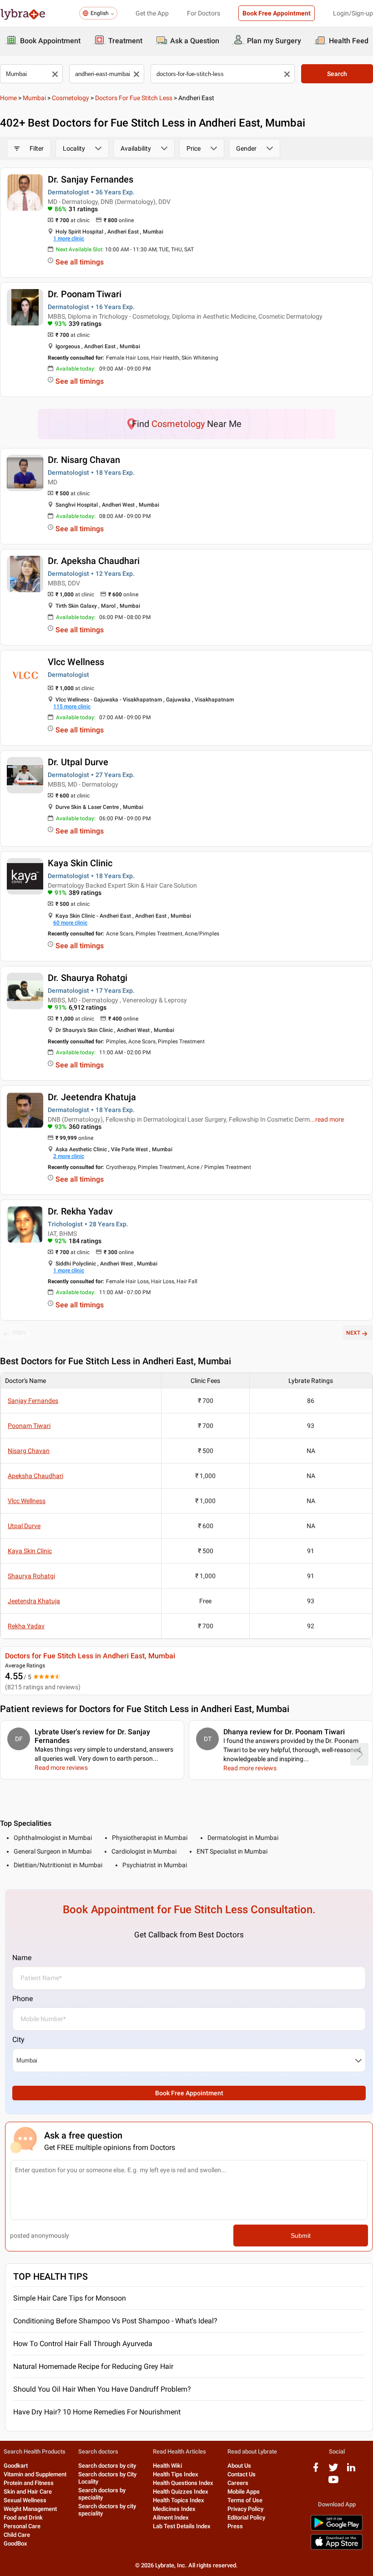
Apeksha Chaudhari (35, 1476)
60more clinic (70, 923)
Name (22, 1958)
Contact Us (242, 2474)
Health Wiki (167, 2466)
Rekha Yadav (26, 1626)
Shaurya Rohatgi (31, 1576)
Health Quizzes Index (181, 2492)
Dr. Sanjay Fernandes (91, 179)
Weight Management (30, 2509)
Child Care (17, 2535)
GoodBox (15, 2543)
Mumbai (34, 98)
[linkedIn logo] (351, 2471)
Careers (238, 2483)
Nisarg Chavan (29, 1451)
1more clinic (69, 239)
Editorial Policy (246, 2518)
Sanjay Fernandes (33, 1401)
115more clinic (72, 706)
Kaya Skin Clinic (80, 863)
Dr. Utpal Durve (78, 762)
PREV (20, 1333)
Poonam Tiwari (29, 1426)
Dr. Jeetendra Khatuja (92, 1097)
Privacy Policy (245, 2509)
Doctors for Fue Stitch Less (134, 98)
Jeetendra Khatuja (34, 1601)
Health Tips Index (176, 2474)
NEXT (353, 1333)
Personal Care (22, 2526)
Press (235, 2526)
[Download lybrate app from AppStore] (337, 2548)
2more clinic (69, 1156)
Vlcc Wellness (76, 662)
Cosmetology (71, 98)
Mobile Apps (244, 2492)
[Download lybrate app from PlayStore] (337, 2529)
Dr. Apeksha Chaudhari (94, 561)
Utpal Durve (24, 1526)
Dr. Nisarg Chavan (84, 460)
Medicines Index (174, 2509)
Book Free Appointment (277, 13)
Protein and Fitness (29, 2483)
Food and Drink (23, 2518)
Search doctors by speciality (102, 2494)
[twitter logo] (333, 2471)
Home (8, 98)
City (18, 2040)
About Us (239, 2466)
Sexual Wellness (25, 2500)
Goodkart (16, 2466)
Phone (23, 1999)
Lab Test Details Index (182, 2526)
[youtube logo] (333, 2483)
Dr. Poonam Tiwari (85, 294)
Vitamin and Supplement (35, 2474)
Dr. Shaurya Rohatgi (88, 978)
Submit (301, 2236)
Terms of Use (245, 2500)
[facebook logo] (316, 2471)
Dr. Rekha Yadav (80, 1211)
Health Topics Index (179, 2500)
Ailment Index (171, 2518)
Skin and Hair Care (28, 2492)
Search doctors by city (107, 2466)
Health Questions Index (183, 2483)
